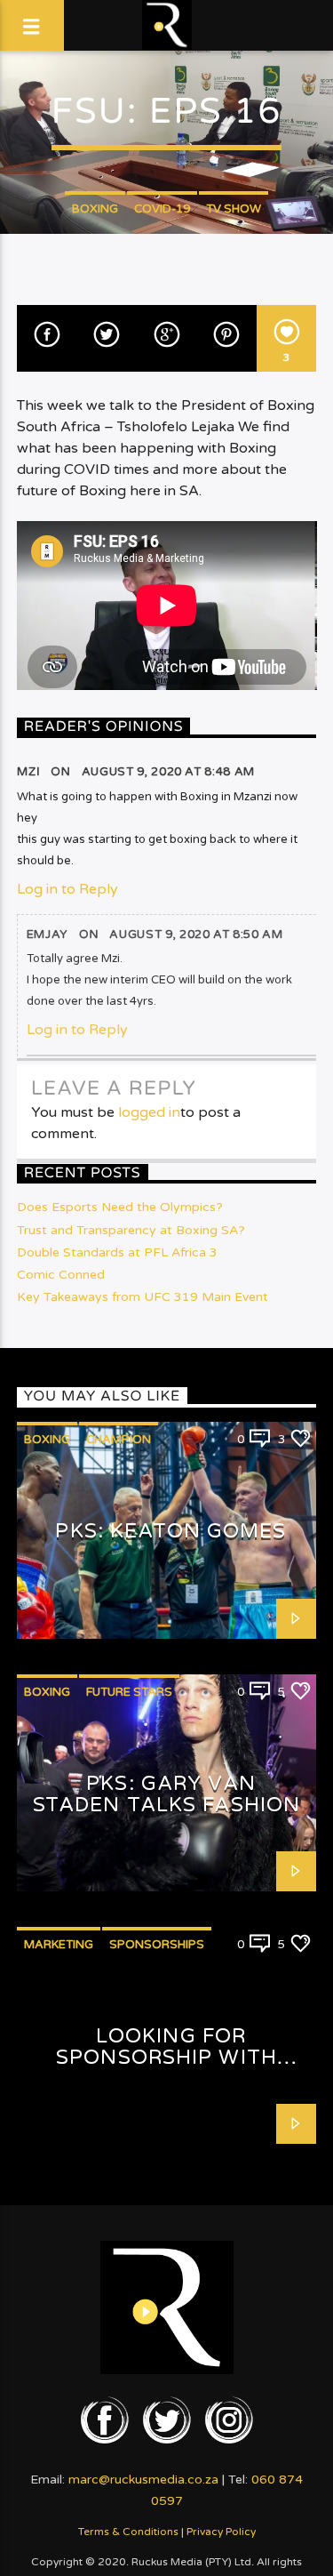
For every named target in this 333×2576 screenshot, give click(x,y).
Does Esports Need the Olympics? (120, 1207)
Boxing (95, 209)
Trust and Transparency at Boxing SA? (131, 1230)
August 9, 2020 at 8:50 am (196, 935)
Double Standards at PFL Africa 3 (117, 1252)
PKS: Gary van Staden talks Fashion (166, 1794)
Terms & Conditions (128, 2532)
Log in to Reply (67, 889)
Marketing (59, 1945)
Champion (119, 1440)
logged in (149, 1112)
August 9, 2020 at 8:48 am (168, 772)
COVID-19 (162, 209)
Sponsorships (157, 1945)
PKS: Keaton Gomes (170, 1531)
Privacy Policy (221, 2532)
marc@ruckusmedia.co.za (143, 2480)
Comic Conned (61, 1275)
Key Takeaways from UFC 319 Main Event (143, 1297)
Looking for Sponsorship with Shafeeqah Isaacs (166, 2058)
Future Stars (129, 1692)
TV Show (234, 209)
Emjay (48, 935)
